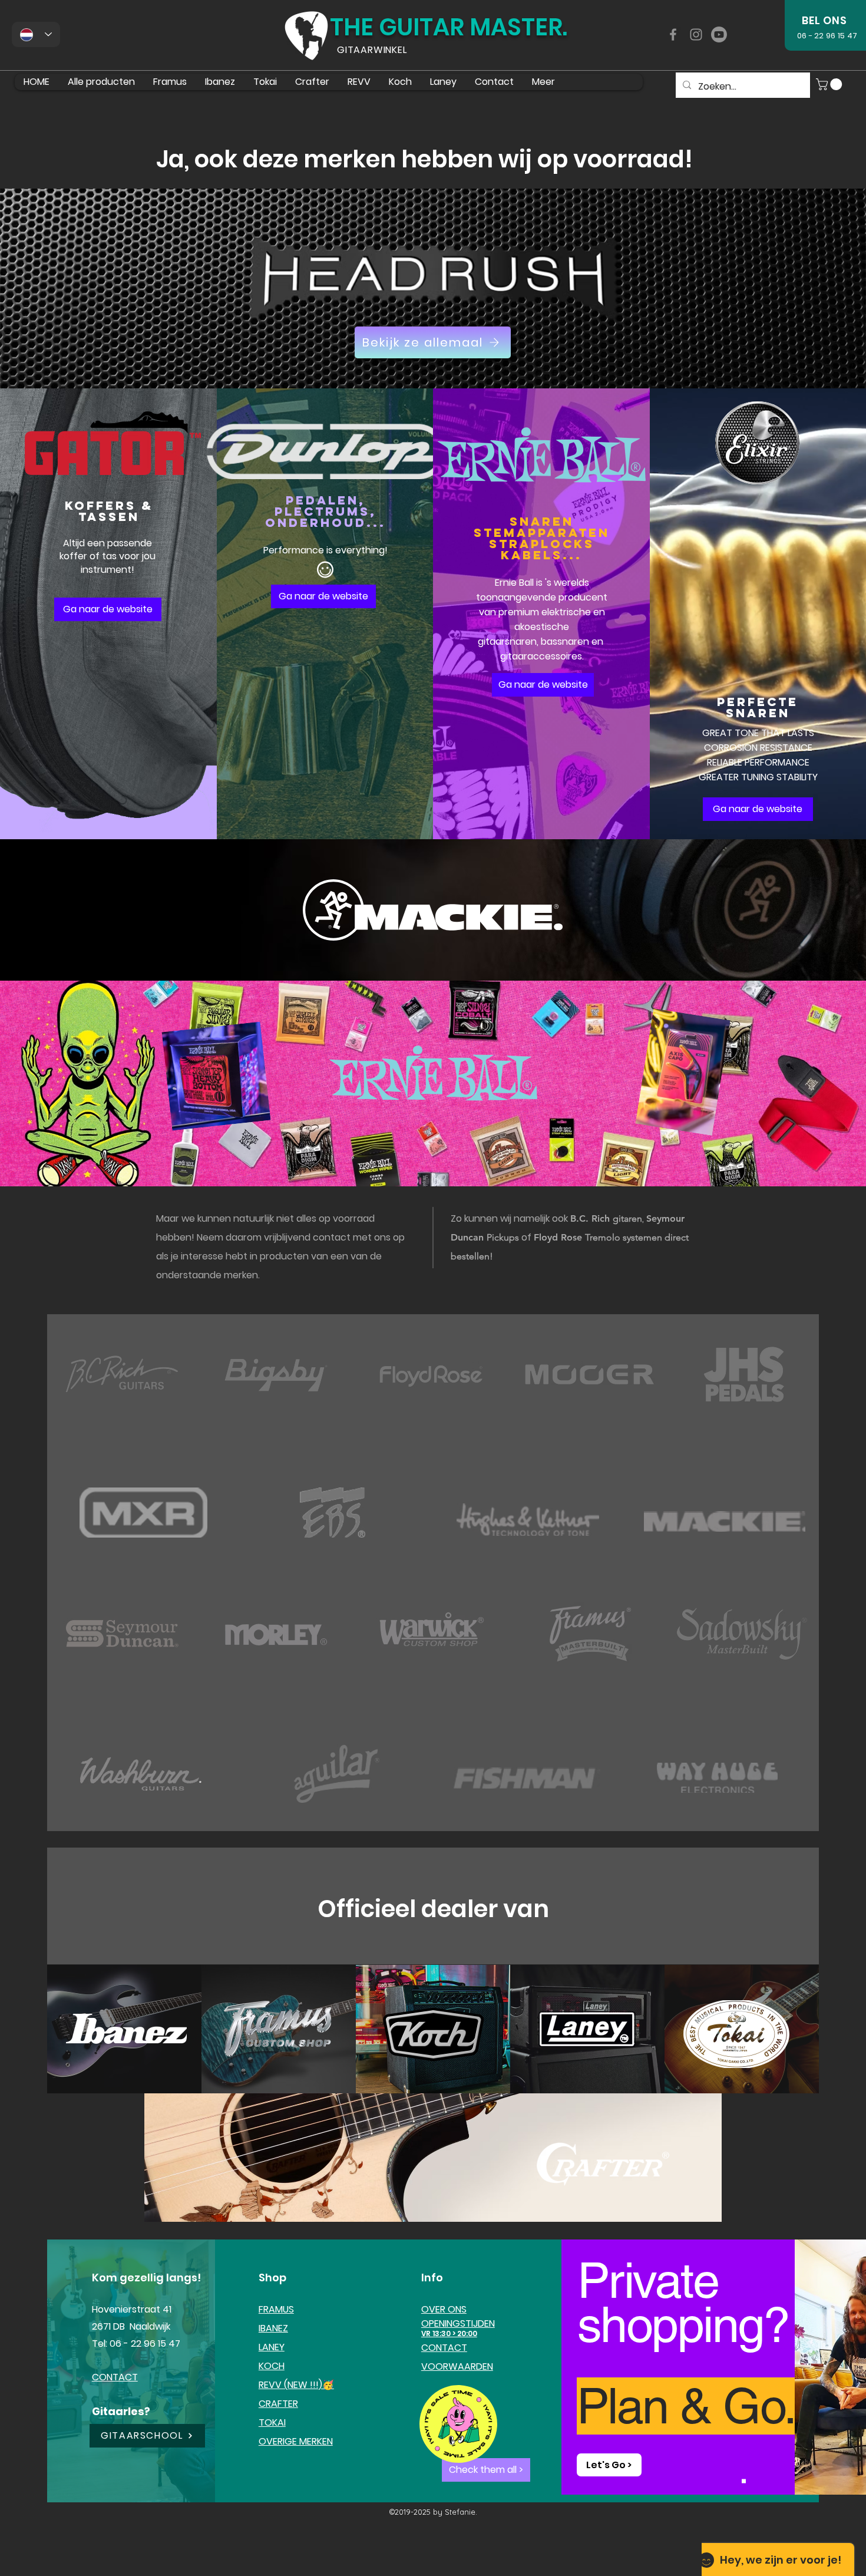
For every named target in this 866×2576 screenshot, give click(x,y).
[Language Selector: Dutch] (36, 34)
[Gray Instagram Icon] (696, 34)
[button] (830, 84)
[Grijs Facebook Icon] (673, 34)
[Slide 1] (744, 2481)
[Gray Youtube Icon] (719, 34)
